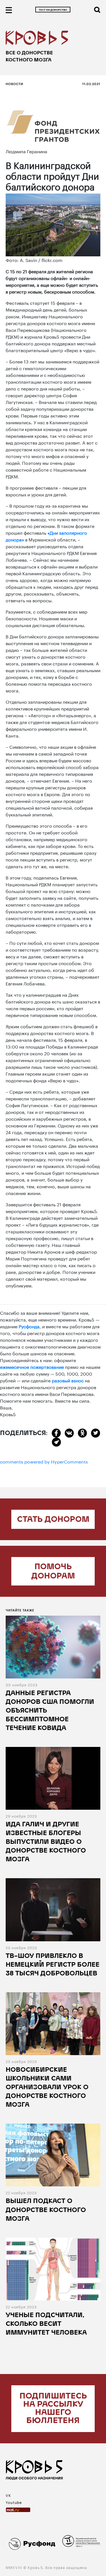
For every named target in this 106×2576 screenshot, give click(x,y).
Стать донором (53, 1520)
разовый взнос (68, 1380)
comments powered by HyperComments (44, 1461)
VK (8, 2495)
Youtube (14, 2502)
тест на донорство (53, 10)
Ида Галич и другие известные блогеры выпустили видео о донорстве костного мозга (46, 1842)
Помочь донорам (53, 1572)
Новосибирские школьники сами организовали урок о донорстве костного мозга (47, 2088)
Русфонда (29, 1326)
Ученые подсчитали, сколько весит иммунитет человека (46, 2324)
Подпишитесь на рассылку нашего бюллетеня (53, 2409)
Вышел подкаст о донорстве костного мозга (46, 2210)
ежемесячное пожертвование (32, 1366)
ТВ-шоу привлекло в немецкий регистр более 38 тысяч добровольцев (53, 1965)
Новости (14, 84)
